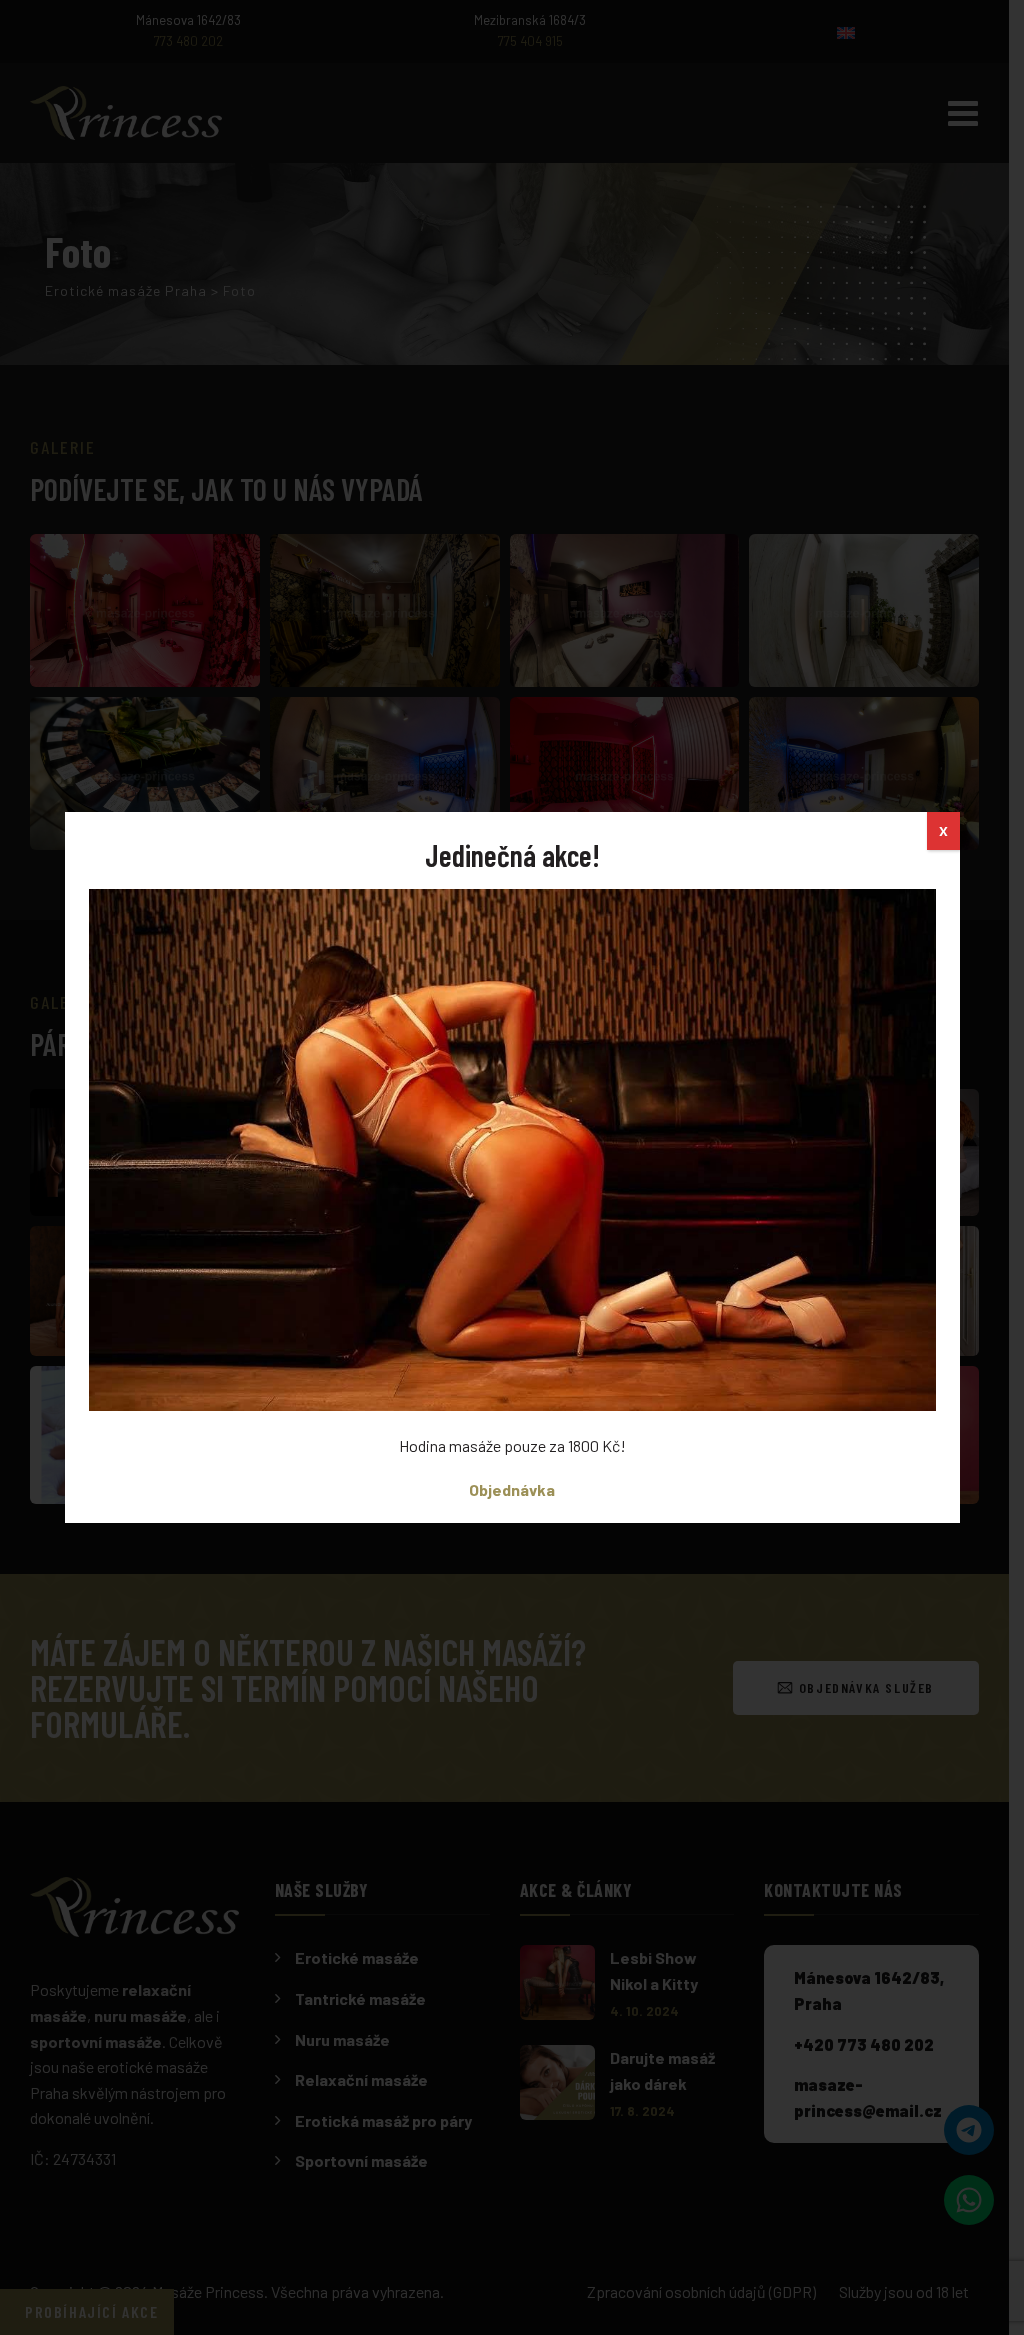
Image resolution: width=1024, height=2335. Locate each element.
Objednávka (512, 1489)
